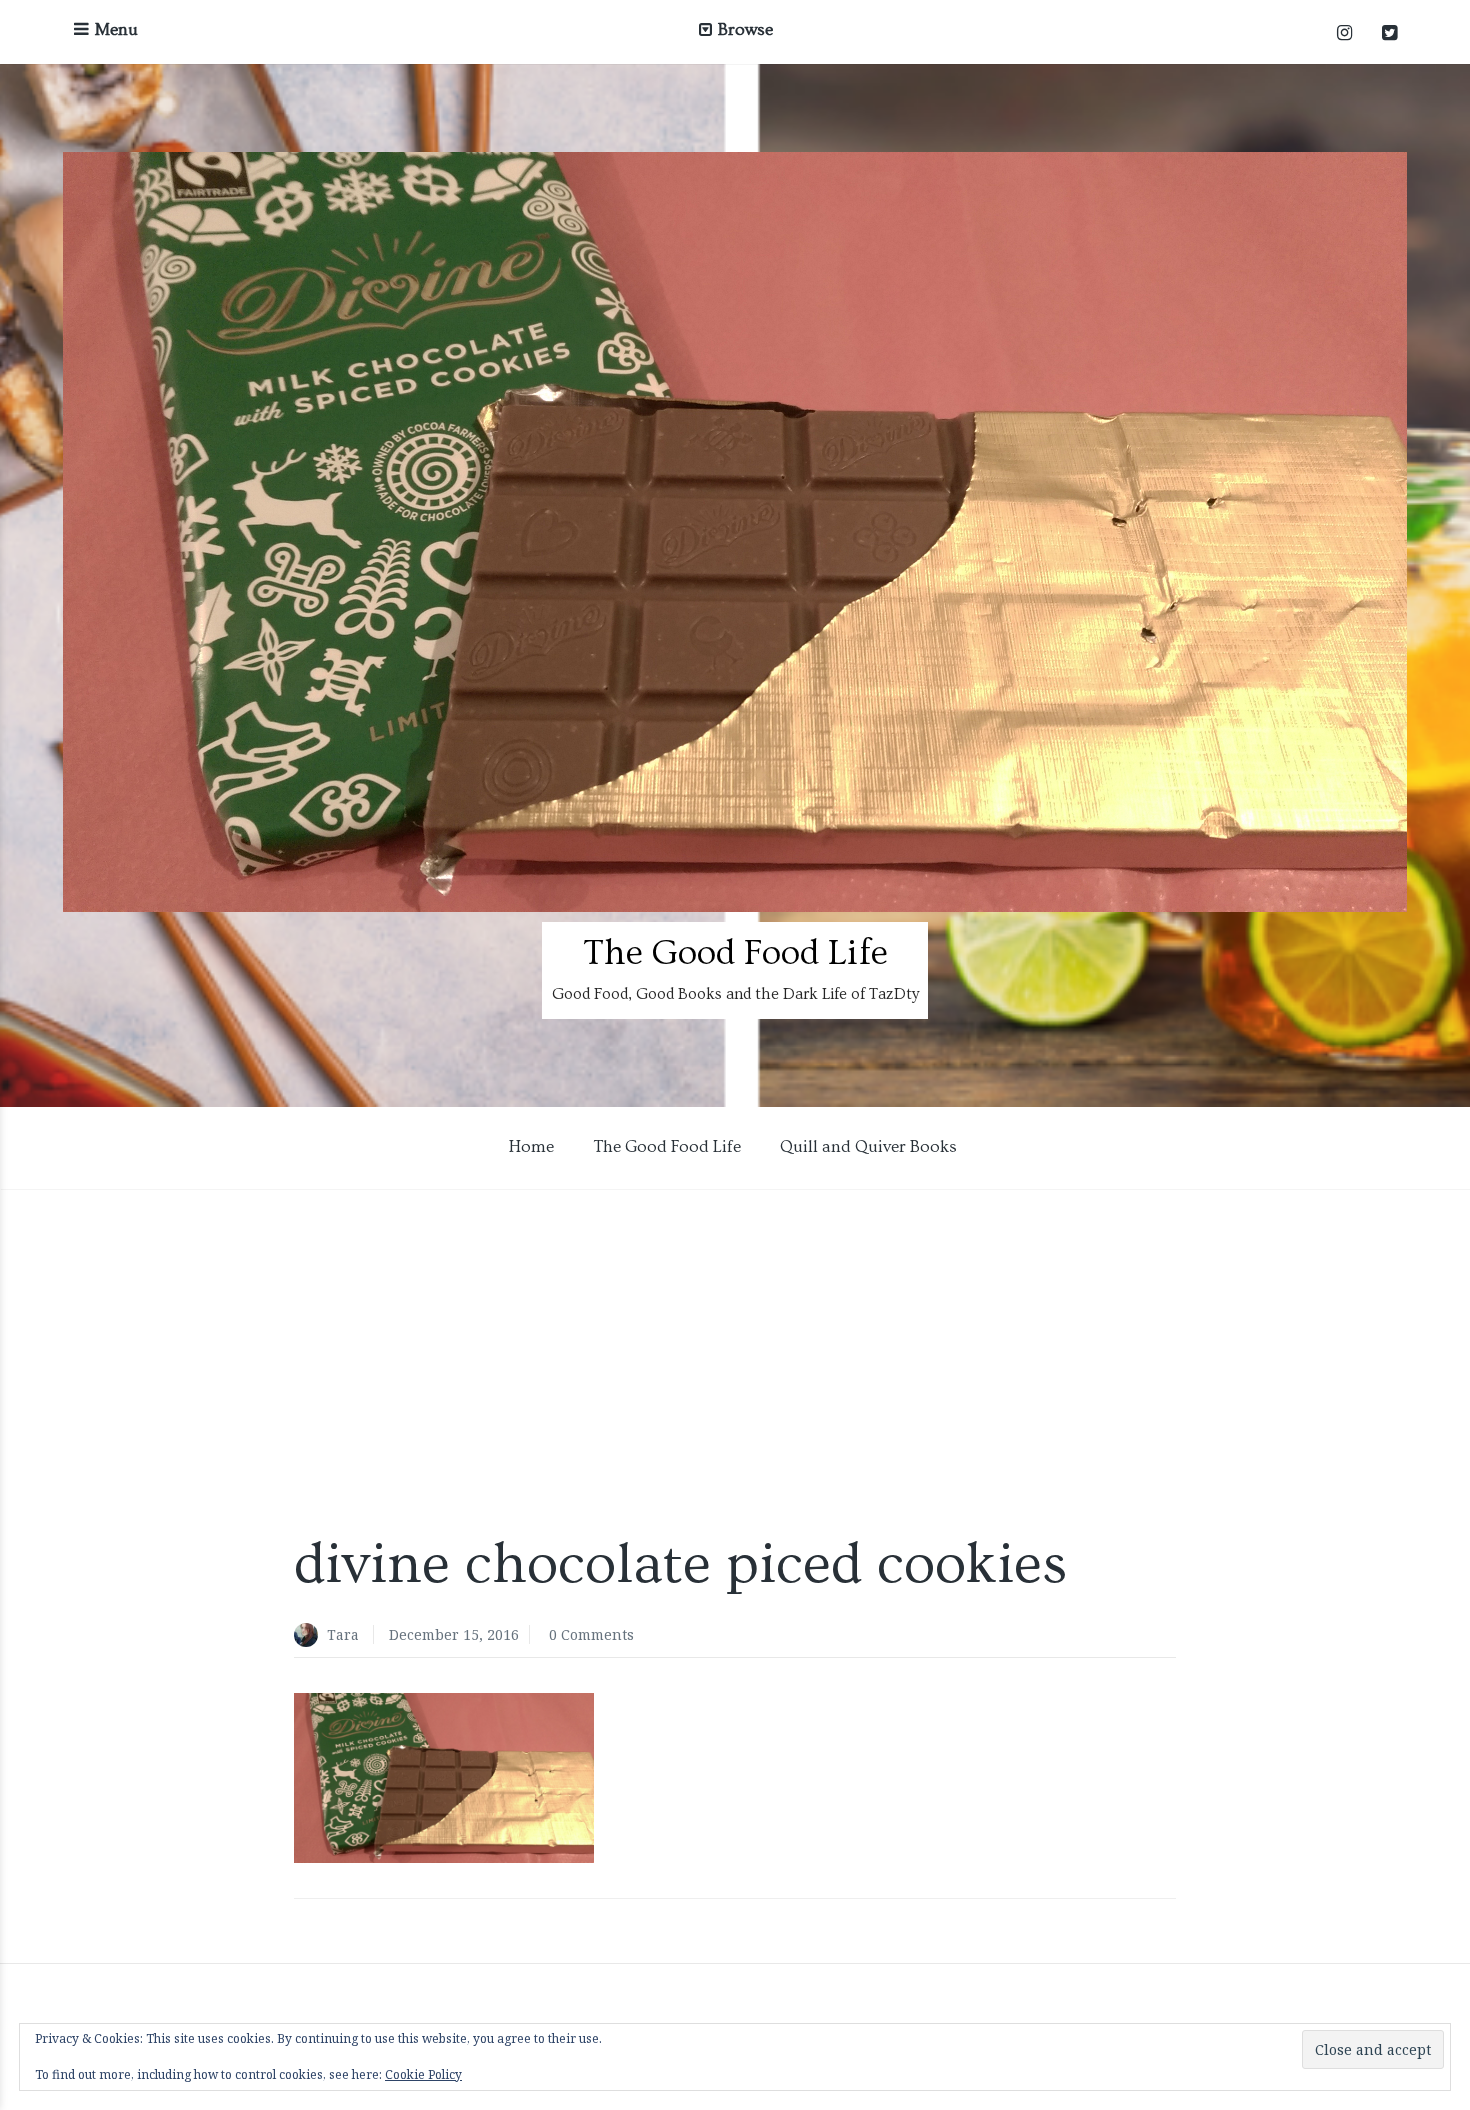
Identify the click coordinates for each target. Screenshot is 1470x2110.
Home (531, 1146)
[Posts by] (310, 1636)
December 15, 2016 (454, 1634)
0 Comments (591, 1634)
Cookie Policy (423, 2074)
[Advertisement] (735, 1358)
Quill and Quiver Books (868, 1146)
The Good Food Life (735, 953)
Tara (343, 1634)
